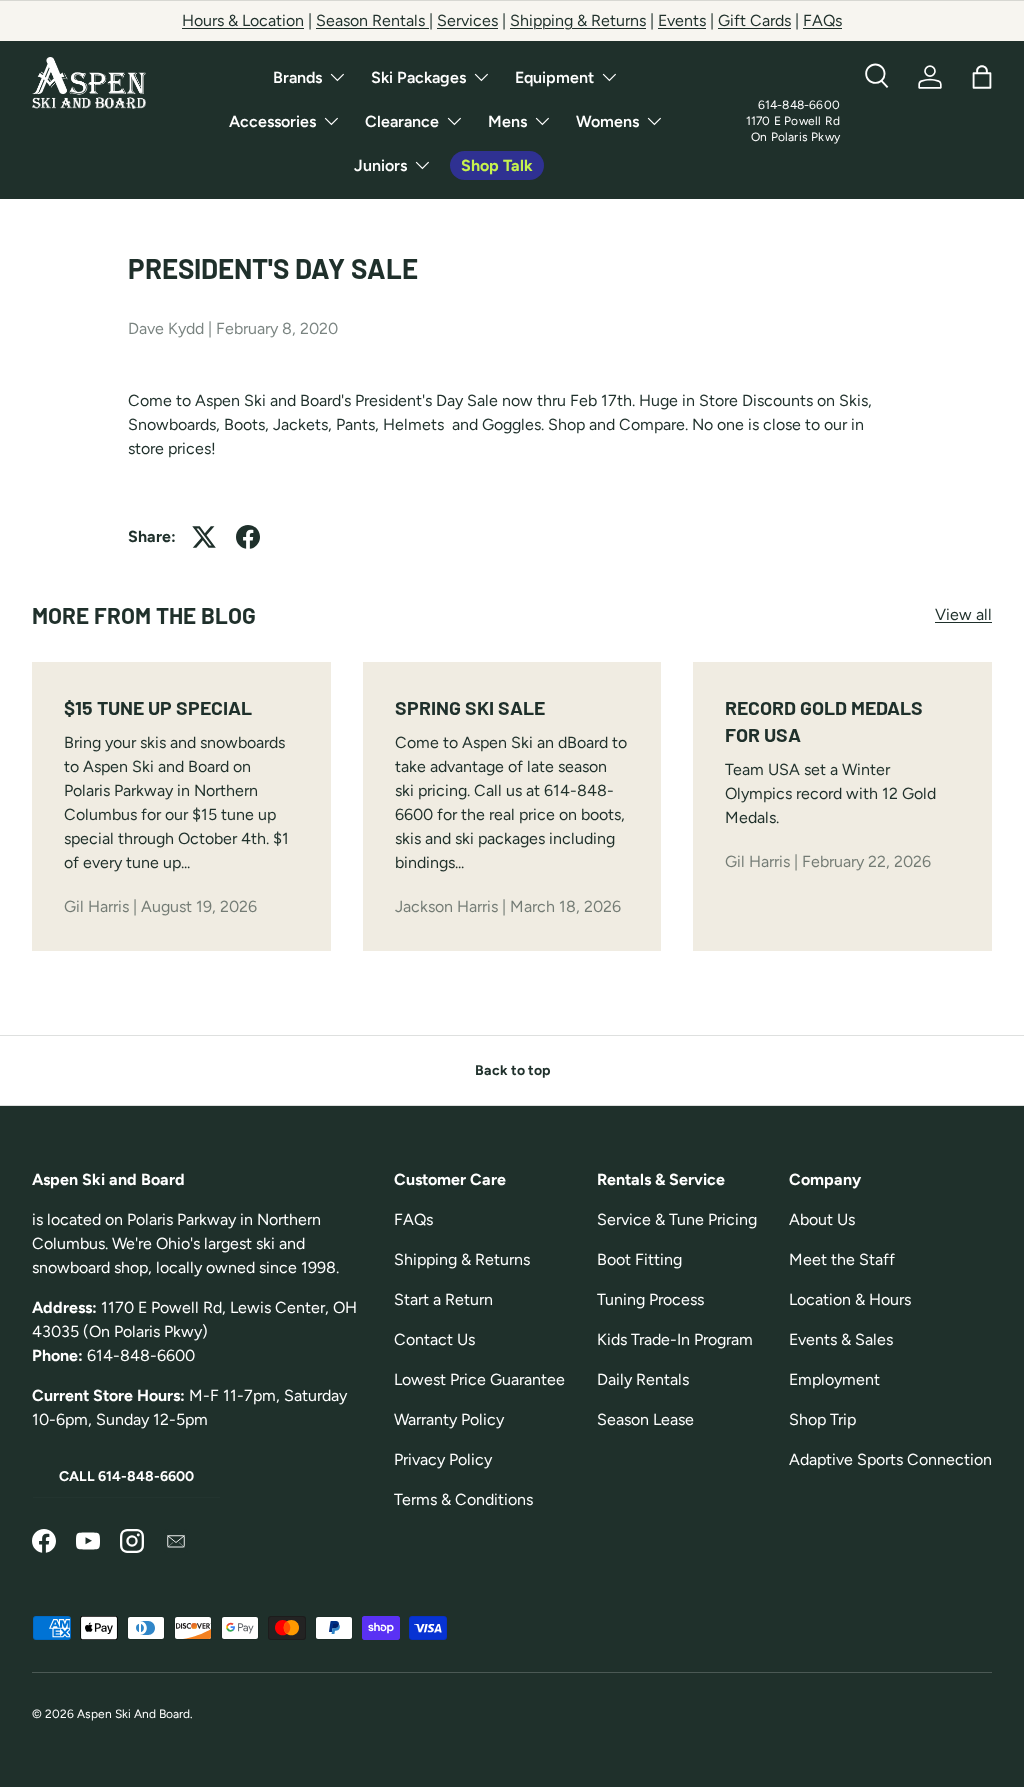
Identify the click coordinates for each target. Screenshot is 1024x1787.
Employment (834, 1379)
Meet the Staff (842, 1259)
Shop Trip (822, 1419)
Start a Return (443, 1299)
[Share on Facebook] (248, 537)
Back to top (512, 1070)
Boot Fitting (639, 1259)
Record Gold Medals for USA (824, 721)
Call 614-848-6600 (126, 1476)
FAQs (822, 20)
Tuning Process (650, 1299)
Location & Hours (850, 1299)
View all (963, 614)
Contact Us (434, 1339)
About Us (822, 1219)
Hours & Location (243, 20)
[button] (982, 77)
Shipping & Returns (578, 20)
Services (467, 20)
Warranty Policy (449, 1419)
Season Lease (645, 1419)
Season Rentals (372, 20)
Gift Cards (754, 20)
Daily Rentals (643, 1379)
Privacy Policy (443, 1459)
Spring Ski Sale (470, 707)
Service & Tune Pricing (677, 1219)
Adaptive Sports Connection (890, 1459)
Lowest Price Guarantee (479, 1379)
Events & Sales (841, 1339)
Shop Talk (497, 165)
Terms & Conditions (463, 1499)
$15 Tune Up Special (158, 707)
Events (682, 20)
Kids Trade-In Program (675, 1339)
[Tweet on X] (204, 537)
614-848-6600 (799, 105)
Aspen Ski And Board (133, 1714)
